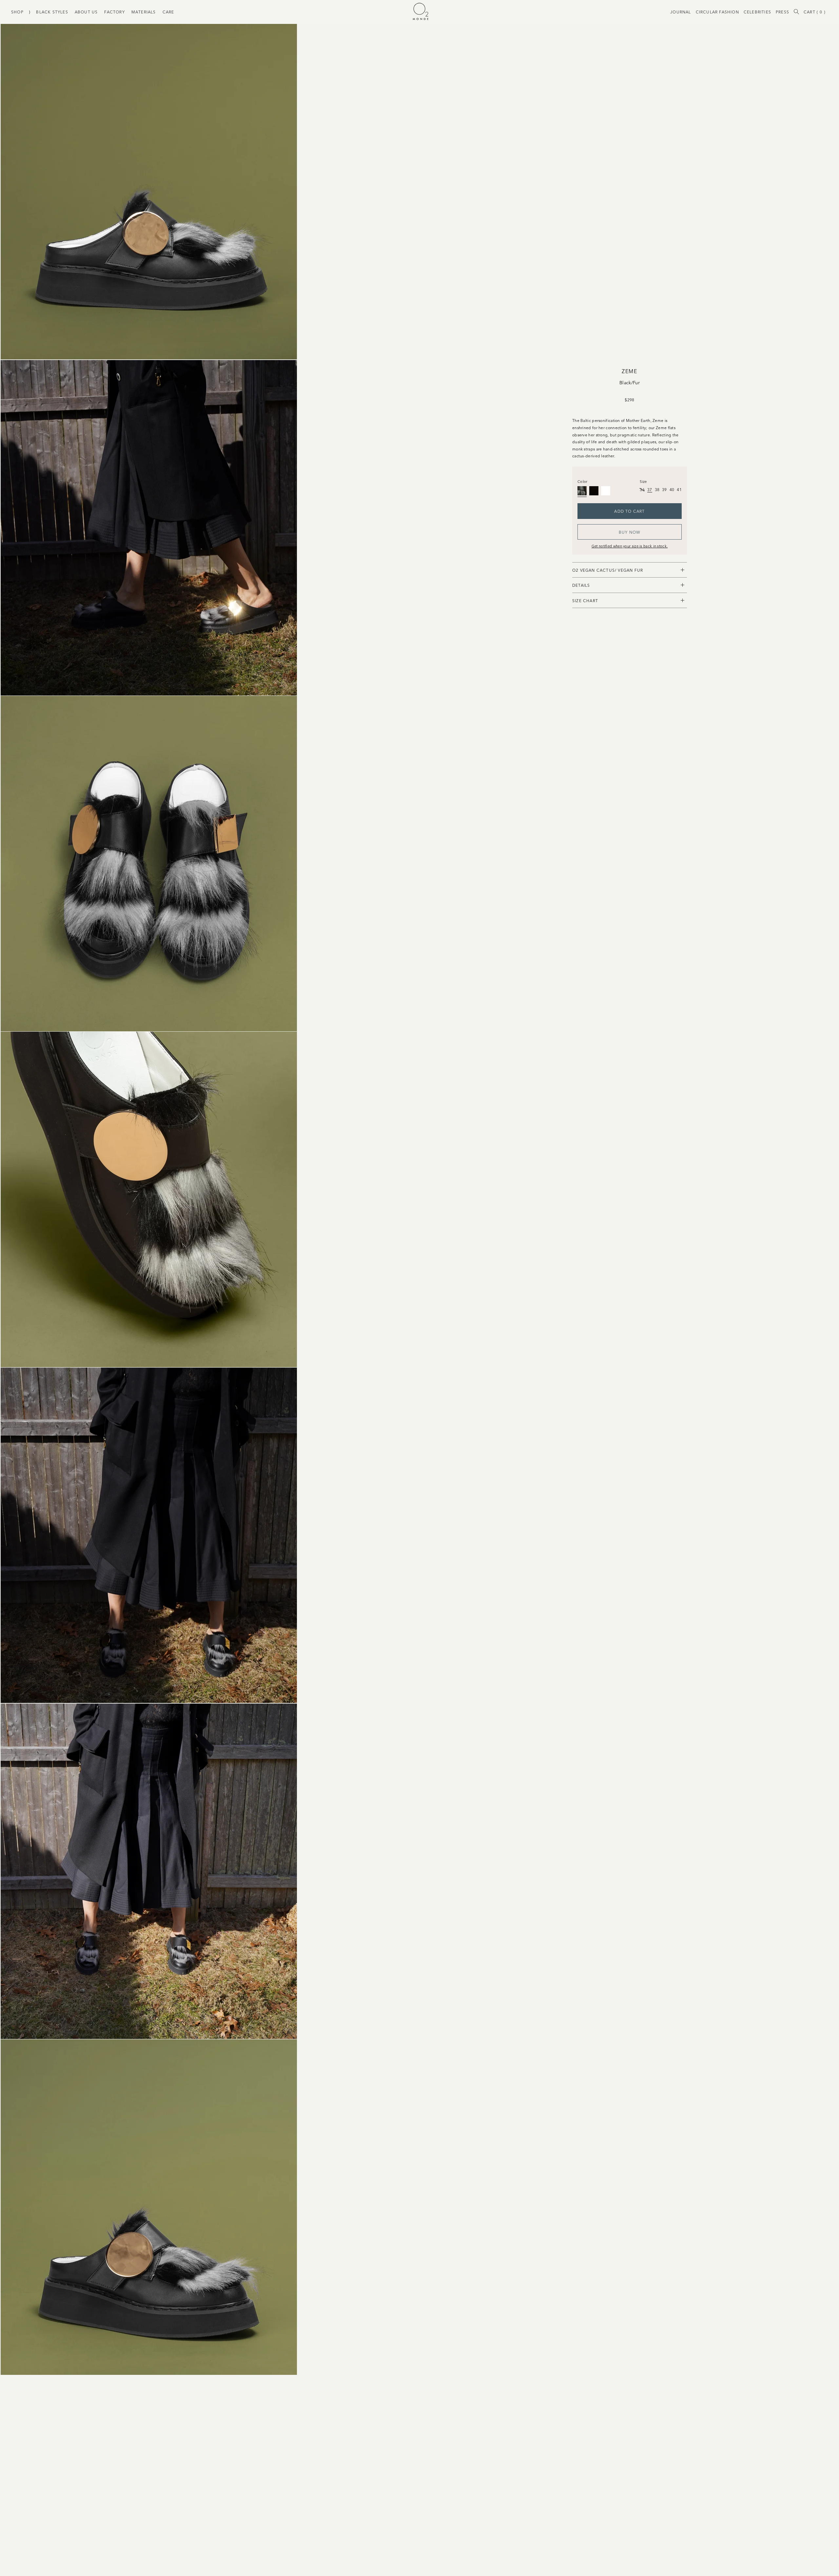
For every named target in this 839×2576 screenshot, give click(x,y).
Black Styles (52, 12)
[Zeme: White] (606, 491)
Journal (681, 12)
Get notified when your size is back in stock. (630, 546)
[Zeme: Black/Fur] (582, 491)
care (168, 12)
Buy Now (630, 532)
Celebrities (757, 12)
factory (114, 12)
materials (144, 12)
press (782, 12)
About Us (86, 12)
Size (643, 481)
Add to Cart (629, 511)
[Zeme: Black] (594, 491)
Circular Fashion (717, 12)
